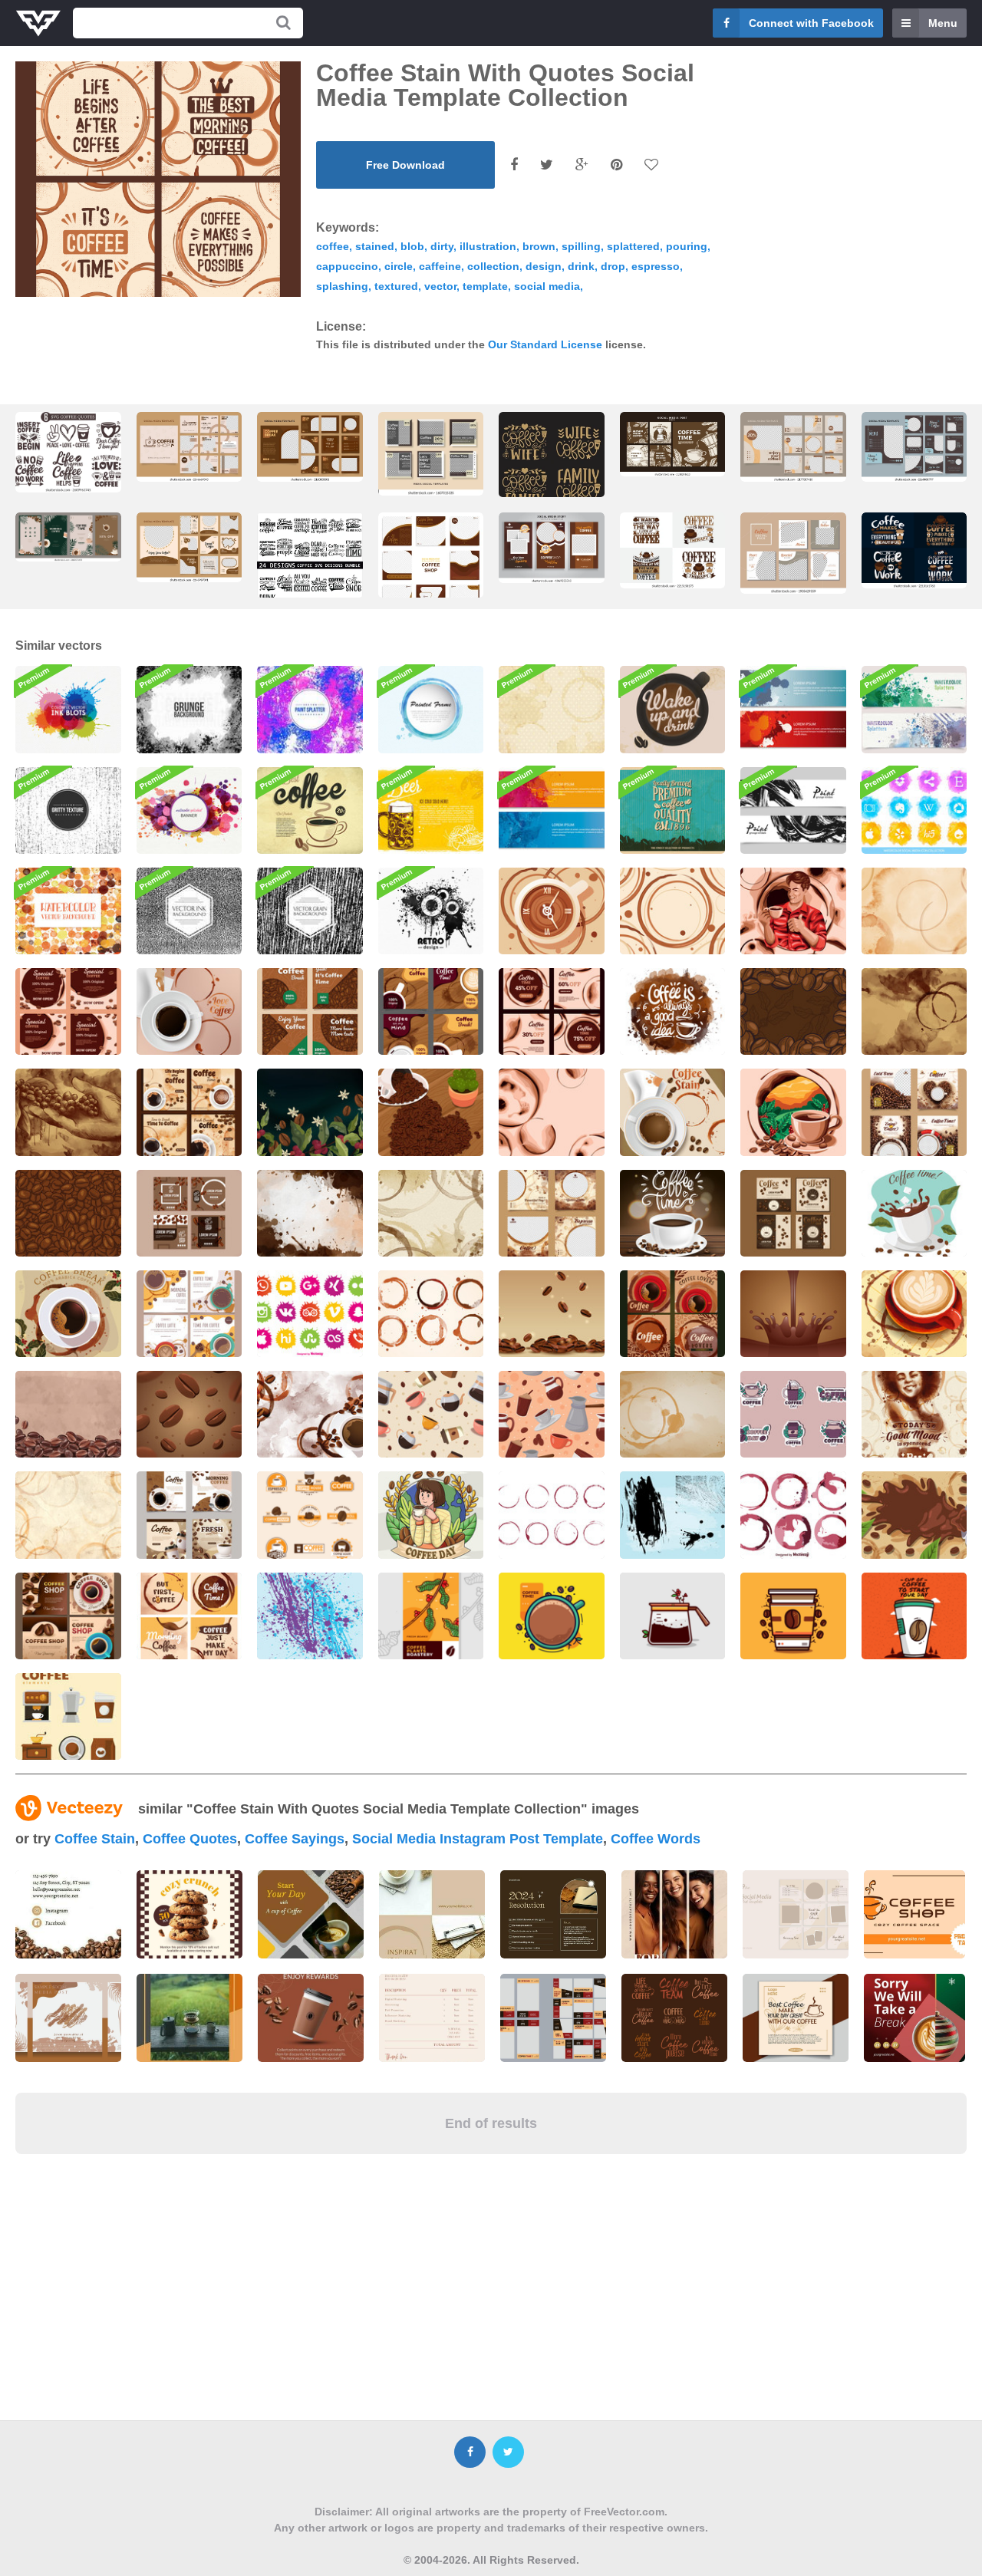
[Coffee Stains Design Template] (431, 1314)
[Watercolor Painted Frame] (431, 709)
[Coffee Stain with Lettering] (673, 1011)
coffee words (656, 1839)
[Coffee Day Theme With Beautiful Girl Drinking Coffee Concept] (431, 1515)
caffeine (440, 266)
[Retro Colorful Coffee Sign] (673, 810)
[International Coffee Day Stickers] (793, 1414)
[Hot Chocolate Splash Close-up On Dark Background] (793, 1314)
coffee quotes (190, 1839)
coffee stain (95, 1839)
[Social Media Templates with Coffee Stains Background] (552, 1011)
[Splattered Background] (310, 1616)
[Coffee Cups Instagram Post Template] (189, 1314)
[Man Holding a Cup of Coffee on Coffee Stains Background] (793, 911)
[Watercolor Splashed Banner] (189, 810)
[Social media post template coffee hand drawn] (673, 445)
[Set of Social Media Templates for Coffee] (189, 1112)
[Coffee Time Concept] (914, 1213)
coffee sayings (295, 1839)
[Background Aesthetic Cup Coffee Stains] (914, 1011)
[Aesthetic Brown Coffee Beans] (189, 1414)
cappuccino (347, 266)
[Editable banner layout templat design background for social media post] (431, 454)
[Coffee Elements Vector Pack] (68, 1716)
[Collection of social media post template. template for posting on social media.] (431, 569)
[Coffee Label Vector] (431, 1616)
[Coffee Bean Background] (310, 1112)
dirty (442, 246)
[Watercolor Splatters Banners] (914, 709)
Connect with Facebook (811, 23)
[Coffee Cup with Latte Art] (914, 1314)
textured (396, 286)
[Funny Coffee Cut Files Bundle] (68, 452)
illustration (488, 246)
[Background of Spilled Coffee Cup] (914, 1515)
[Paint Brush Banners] (793, 810)
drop (613, 266)
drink (581, 266)
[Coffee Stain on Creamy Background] (552, 1112)
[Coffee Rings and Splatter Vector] (552, 709)
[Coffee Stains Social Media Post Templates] (552, 1213)
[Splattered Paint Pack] (673, 1515)
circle (399, 266)
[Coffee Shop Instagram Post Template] (68, 1616)
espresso (656, 266)
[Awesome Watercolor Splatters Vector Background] (68, 911)
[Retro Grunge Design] (431, 911)
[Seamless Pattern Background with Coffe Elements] (431, 1414)
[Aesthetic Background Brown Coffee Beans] (68, 1213)
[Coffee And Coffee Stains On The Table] (189, 1011)
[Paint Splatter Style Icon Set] (310, 1314)
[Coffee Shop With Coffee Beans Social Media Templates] (793, 1213)
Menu (943, 23)
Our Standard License (545, 344)
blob (412, 246)
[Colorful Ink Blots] (68, 709)
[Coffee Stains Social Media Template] (673, 1314)
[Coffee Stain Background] (673, 911)
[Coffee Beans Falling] (552, 1314)
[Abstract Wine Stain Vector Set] (793, 1515)
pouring (687, 246)
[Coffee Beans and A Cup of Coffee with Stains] (793, 1112)
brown (539, 246)
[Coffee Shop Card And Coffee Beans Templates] (189, 1213)
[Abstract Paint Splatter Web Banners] (552, 810)
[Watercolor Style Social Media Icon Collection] (914, 810)
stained (375, 246)
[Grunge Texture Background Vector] (189, 709)
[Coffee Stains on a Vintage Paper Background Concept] (68, 1515)
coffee (333, 246)
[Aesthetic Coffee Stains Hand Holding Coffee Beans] (68, 1112)
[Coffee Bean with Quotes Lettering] (673, 1213)
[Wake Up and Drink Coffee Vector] (673, 709)
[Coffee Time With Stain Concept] (552, 911)
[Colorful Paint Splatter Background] (310, 709)
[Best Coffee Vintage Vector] (310, 810)
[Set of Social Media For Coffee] (189, 1515)
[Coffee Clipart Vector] (552, 1616)
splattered (633, 246)
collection (493, 266)
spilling (581, 246)
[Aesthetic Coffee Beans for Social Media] (310, 1011)
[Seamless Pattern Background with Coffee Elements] (552, 1414)
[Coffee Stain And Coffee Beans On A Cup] (673, 1112)
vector (440, 286)
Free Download (405, 165)
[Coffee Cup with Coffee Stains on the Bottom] (68, 1314)
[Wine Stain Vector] (552, 1515)
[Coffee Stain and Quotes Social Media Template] (189, 1616)
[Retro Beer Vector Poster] (431, 810)
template (485, 286)
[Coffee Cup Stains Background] (673, 1414)
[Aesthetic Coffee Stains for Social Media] (431, 1011)
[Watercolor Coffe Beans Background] (68, 1414)
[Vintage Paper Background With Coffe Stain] (914, 911)
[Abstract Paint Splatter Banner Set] (793, 709)
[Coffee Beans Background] (793, 1011)
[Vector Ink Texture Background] (189, 911)
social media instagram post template (478, 1839)
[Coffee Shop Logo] (310, 1515)
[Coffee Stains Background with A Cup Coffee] (310, 1414)
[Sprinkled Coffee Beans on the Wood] (431, 1112)
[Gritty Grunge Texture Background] (68, 810)
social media (547, 286)
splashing (342, 286)
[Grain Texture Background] (310, 911)
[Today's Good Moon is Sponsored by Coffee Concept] (914, 1414)
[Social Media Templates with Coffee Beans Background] (68, 1011)
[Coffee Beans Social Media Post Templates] (914, 1112)
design (544, 266)
